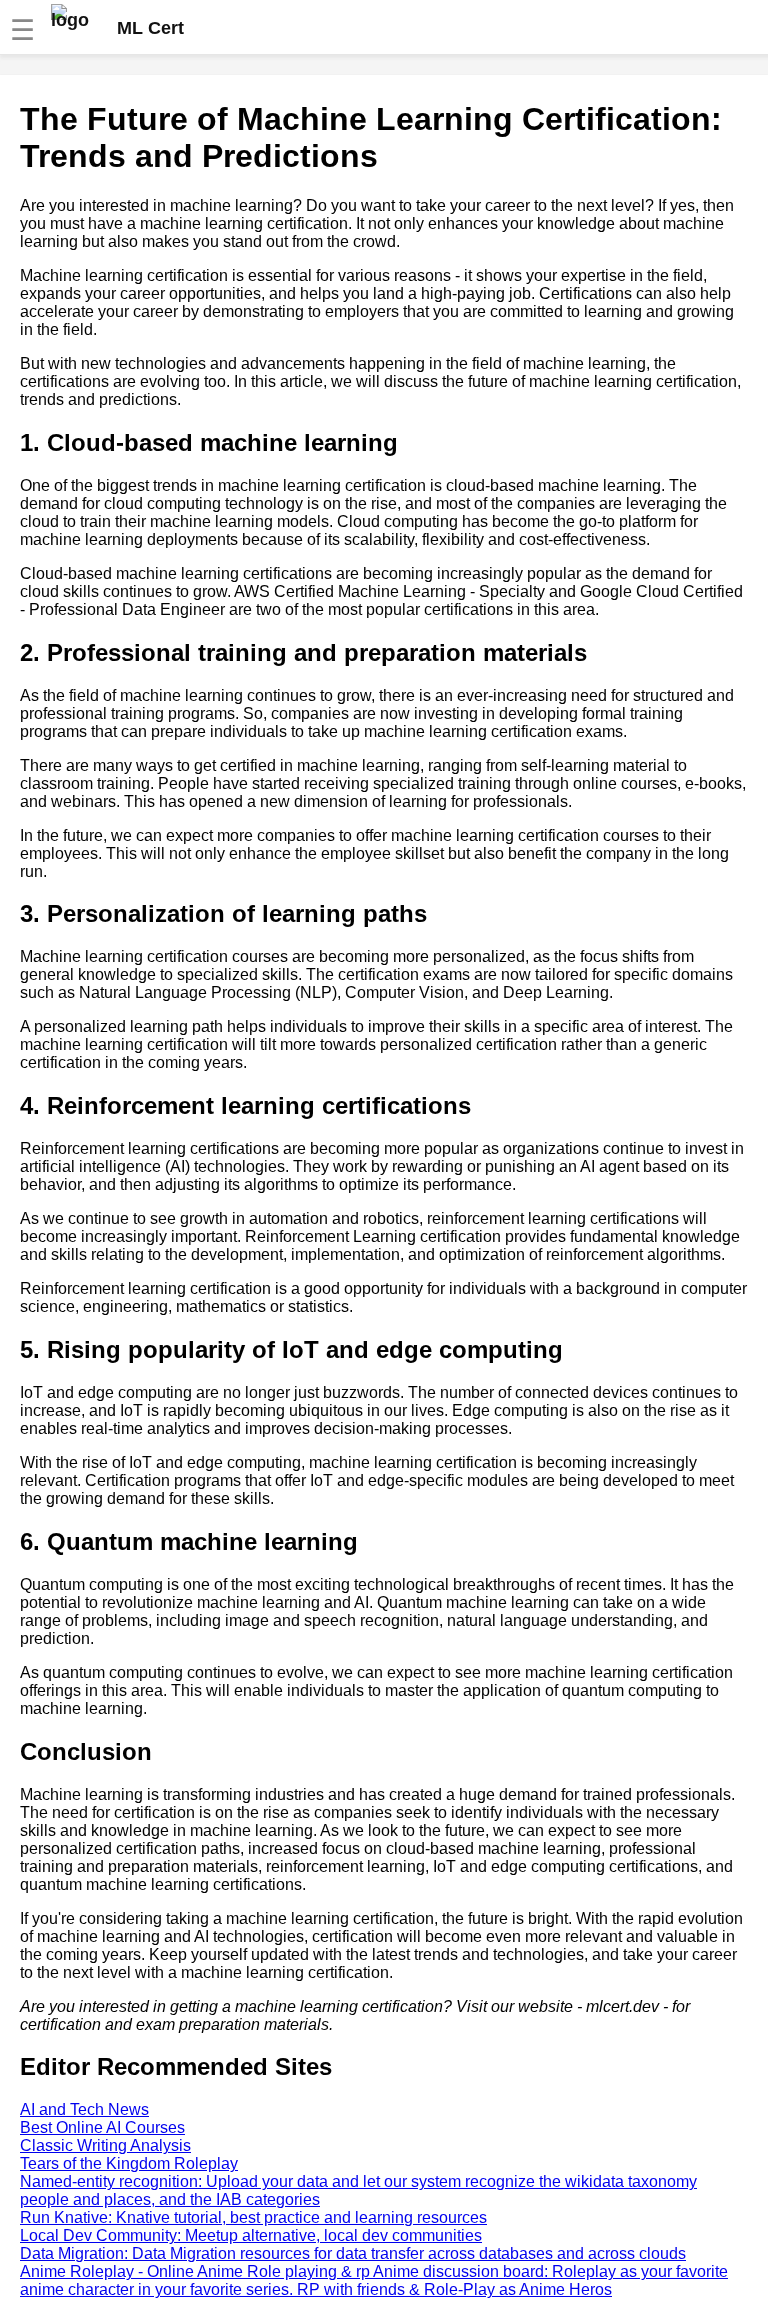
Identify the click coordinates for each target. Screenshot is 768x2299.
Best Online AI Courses (102, 2127)
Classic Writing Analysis (105, 2145)
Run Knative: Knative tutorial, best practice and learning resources (253, 2217)
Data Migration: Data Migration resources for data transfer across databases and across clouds (353, 2253)
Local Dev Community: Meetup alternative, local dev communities (251, 2235)
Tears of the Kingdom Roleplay (129, 2163)
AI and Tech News (84, 2109)
